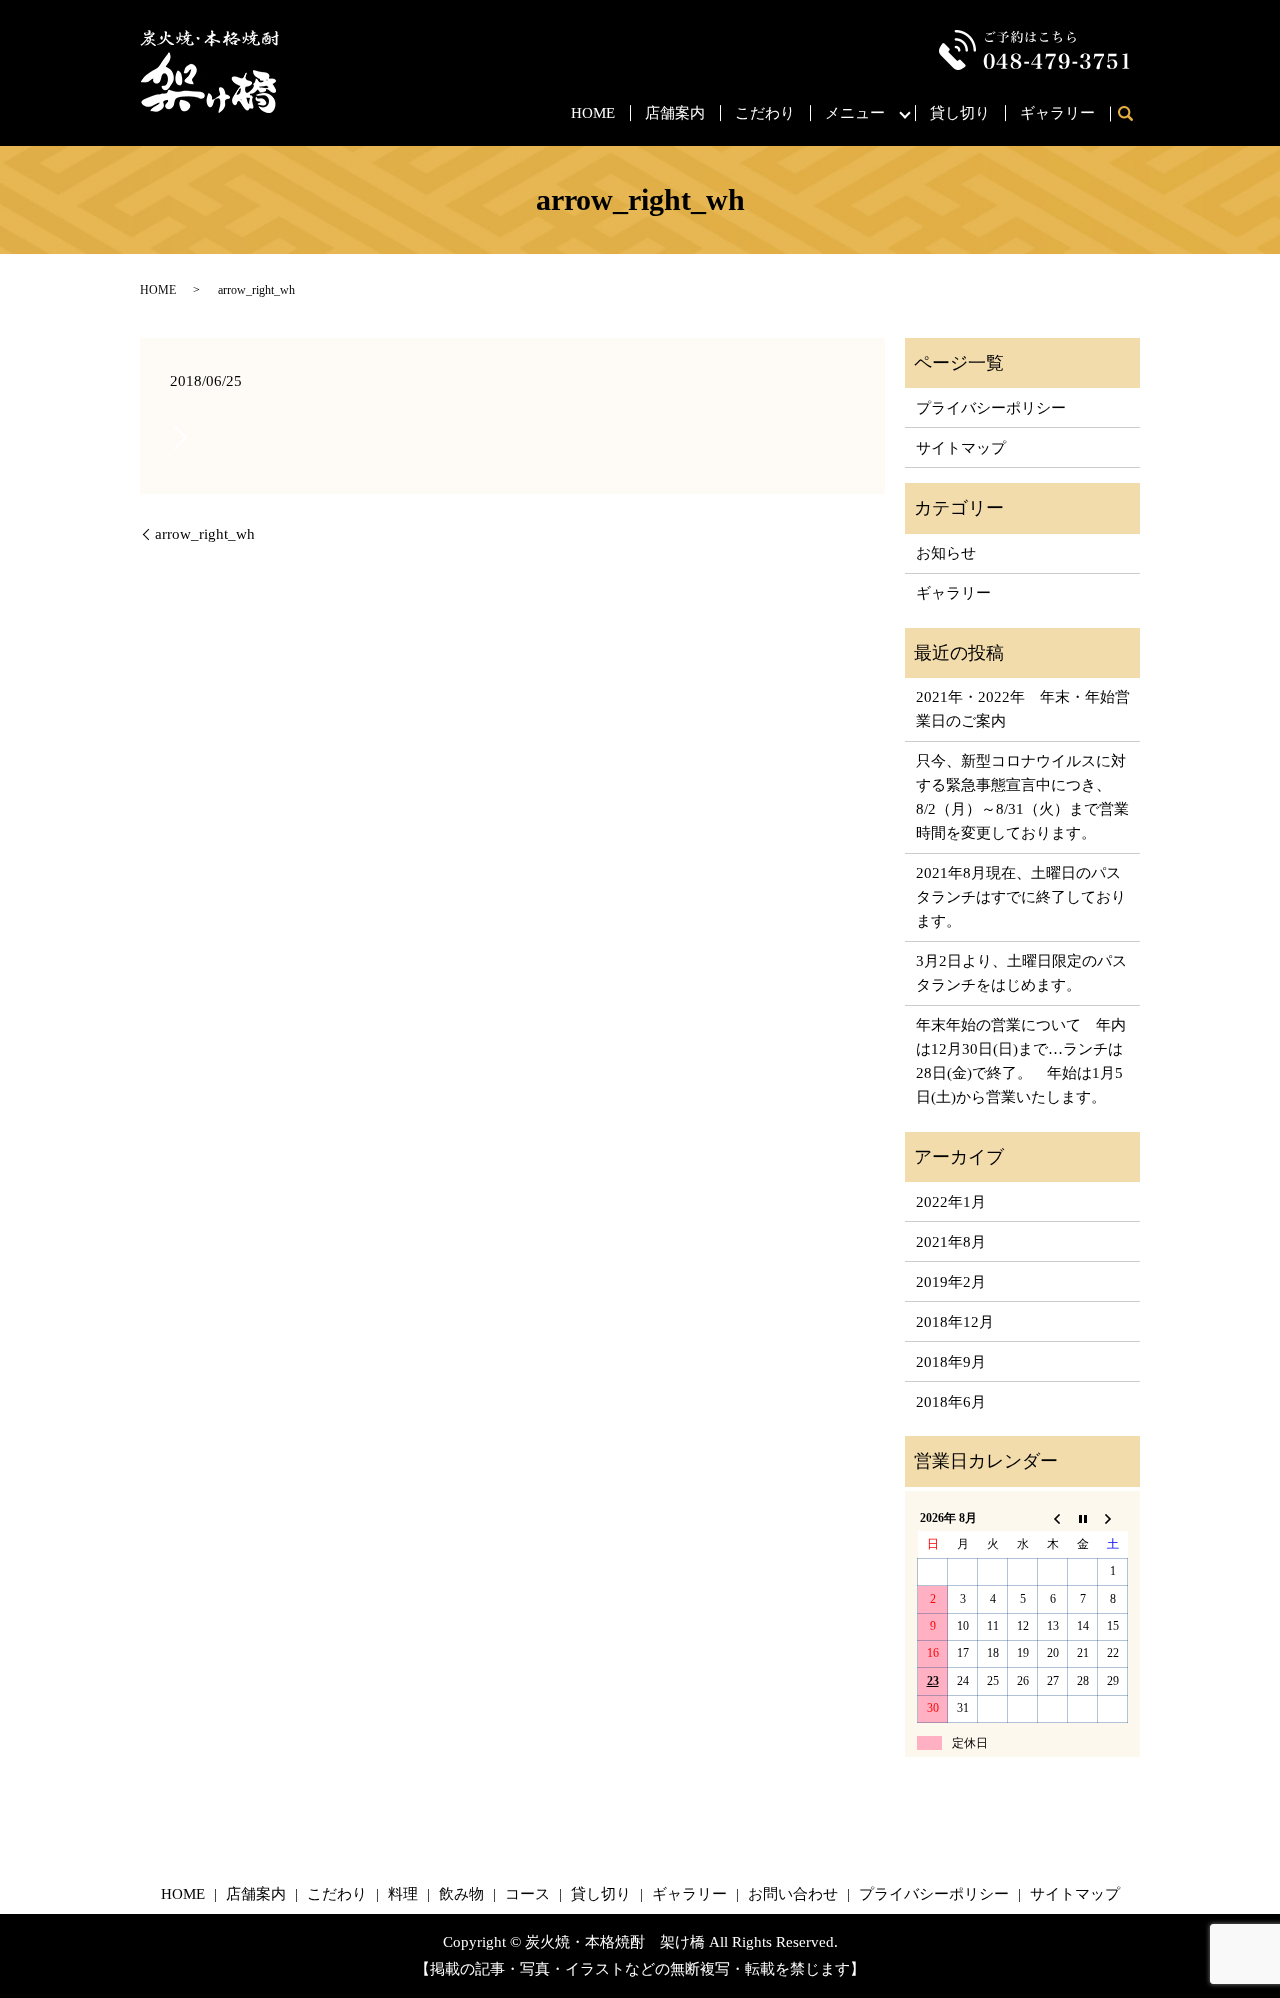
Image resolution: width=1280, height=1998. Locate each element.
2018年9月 (951, 1362)
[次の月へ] (1113, 1518)
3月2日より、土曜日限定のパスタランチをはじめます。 (1021, 973)
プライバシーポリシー (991, 408)
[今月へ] (1083, 1518)
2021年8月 (951, 1242)
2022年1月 (951, 1202)
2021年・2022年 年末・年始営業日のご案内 (1023, 709)
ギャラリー (1057, 113)
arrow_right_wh (205, 534)
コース (527, 1894)
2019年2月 (951, 1282)
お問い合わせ (793, 1894)
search (1132, 115)
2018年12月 (955, 1322)
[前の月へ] (1053, 1518)
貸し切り (960, 113)
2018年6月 (951, 1402)
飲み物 (461, 1894)
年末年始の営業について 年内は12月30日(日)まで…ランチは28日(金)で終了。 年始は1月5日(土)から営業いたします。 (1021, 1061)
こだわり (765, 113)
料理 (403, 1894)
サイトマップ (961, 448)
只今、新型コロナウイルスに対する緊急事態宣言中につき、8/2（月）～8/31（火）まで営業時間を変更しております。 (1022, 797)
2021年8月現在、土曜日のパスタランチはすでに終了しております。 (1021, 897)
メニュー (855, 113)
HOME (593, 113)
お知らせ (946, 553)
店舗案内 (675, 113)
